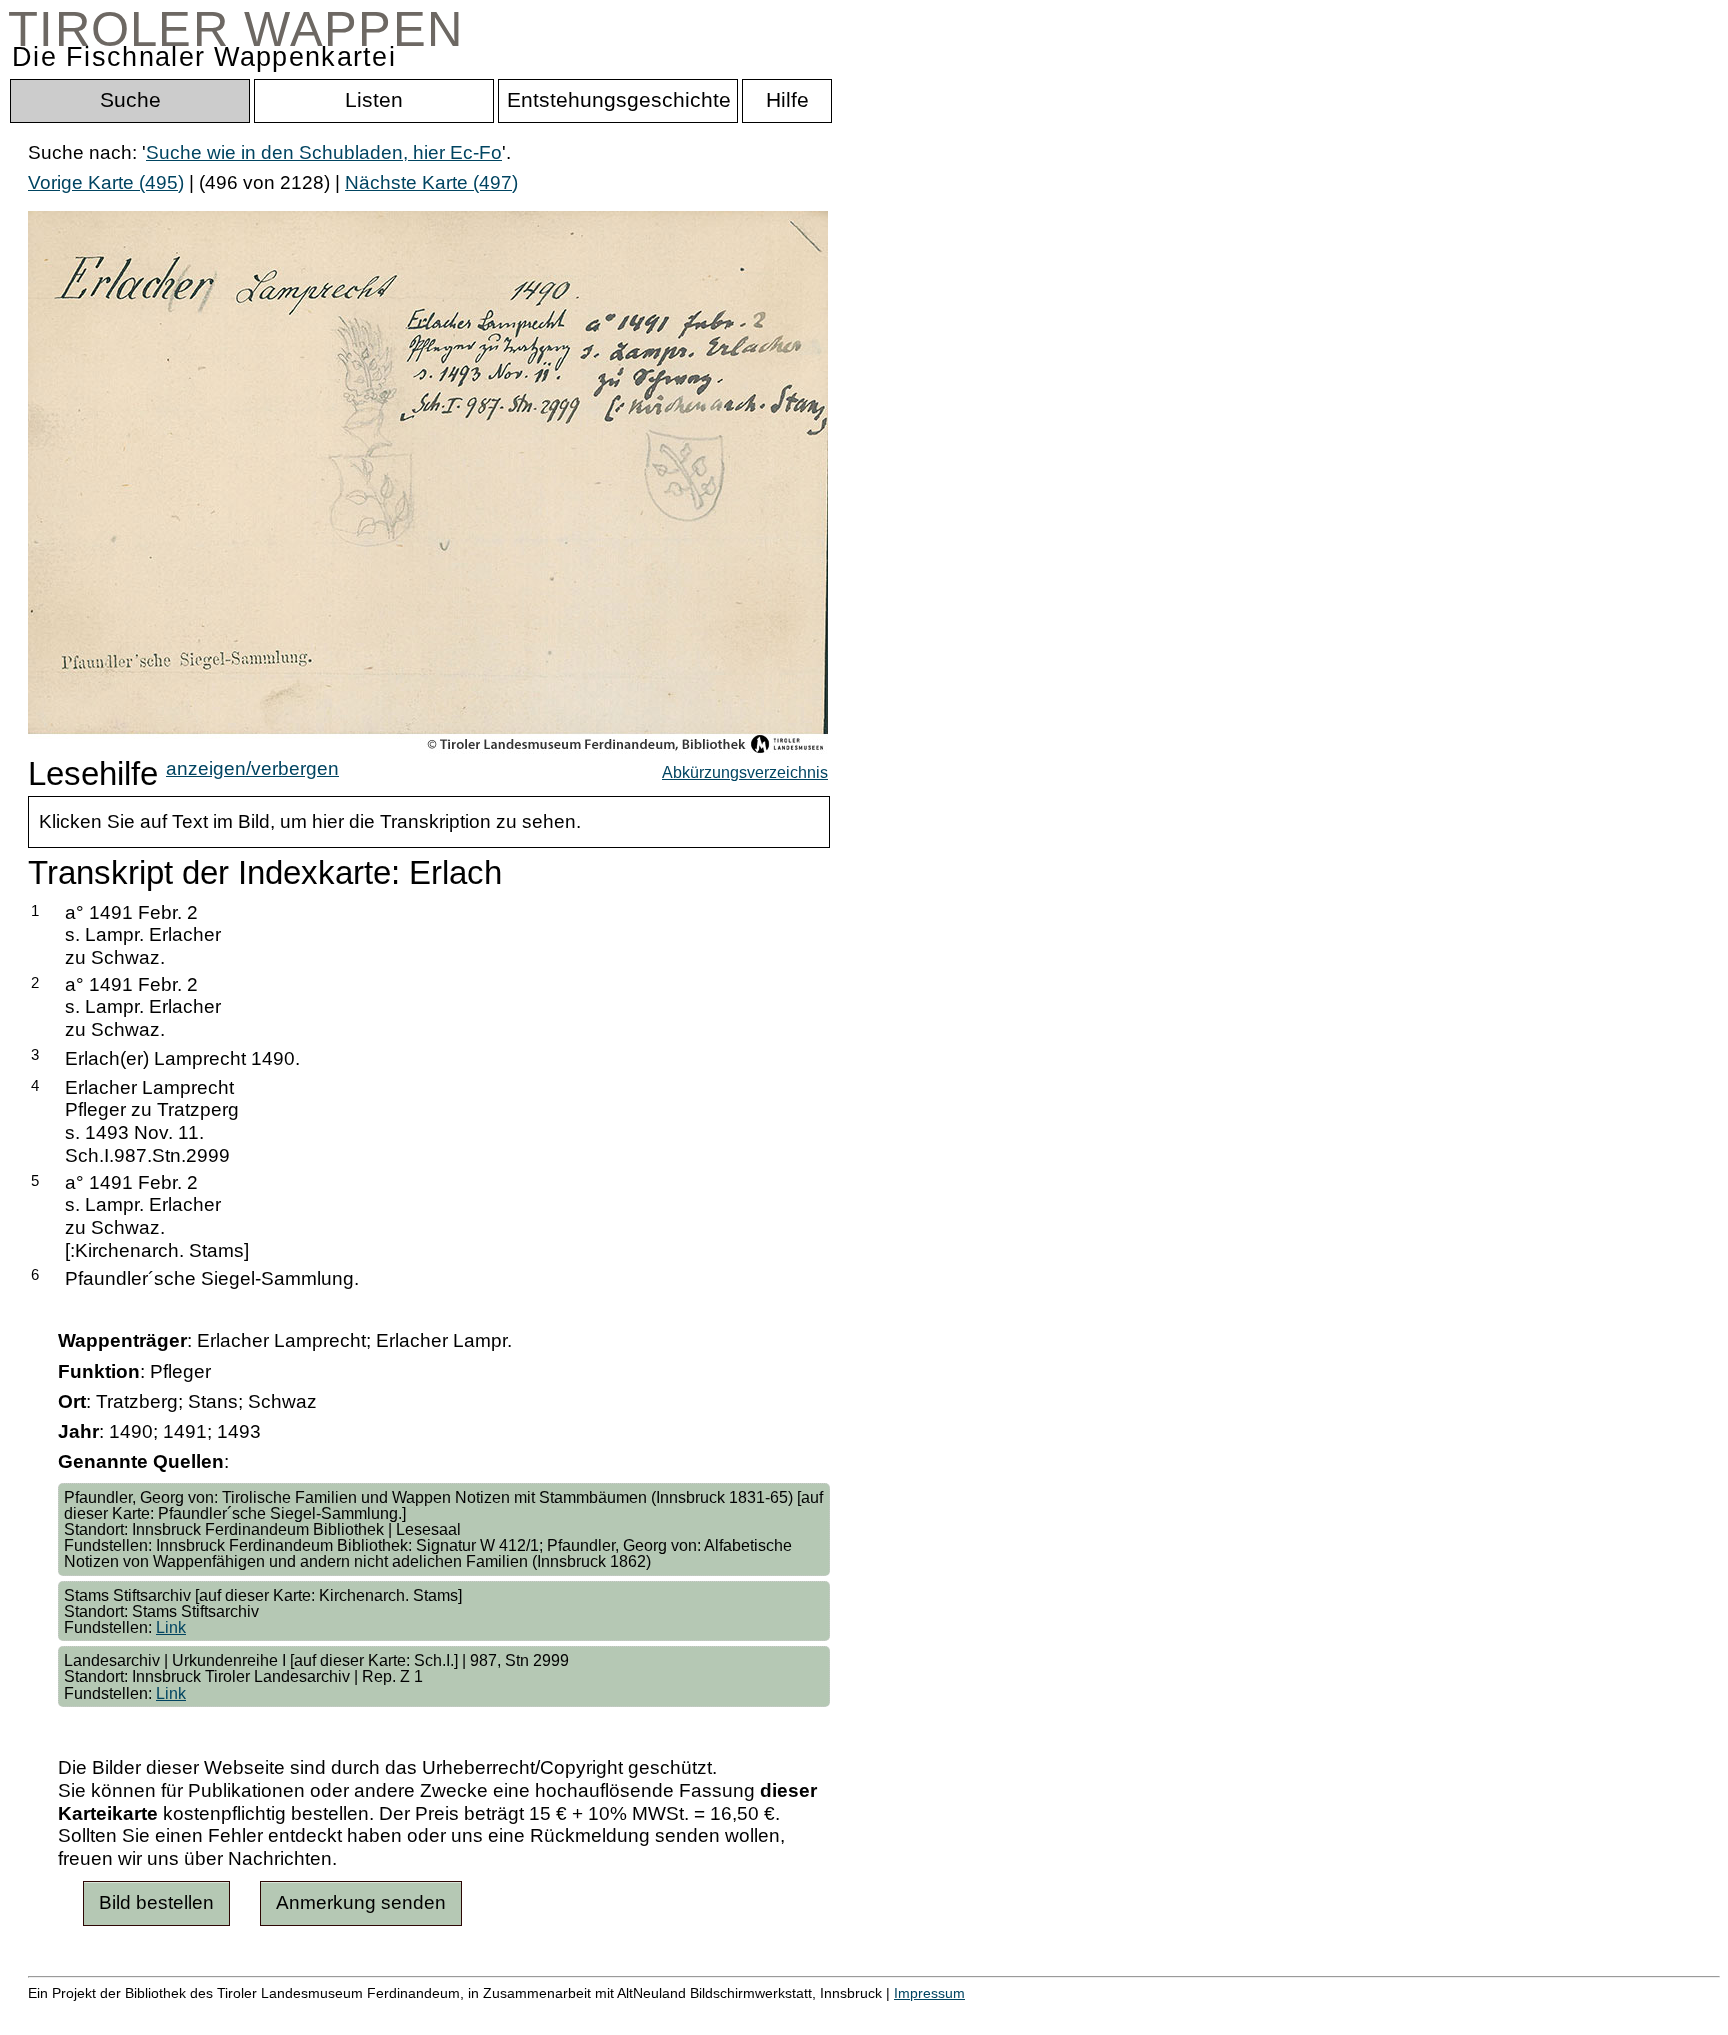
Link (171, 1627)
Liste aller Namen (536, 2014)
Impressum (929, 1993)
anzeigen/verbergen (252, 768)
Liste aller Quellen (703, 2014)
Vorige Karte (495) (106, 182)
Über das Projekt (867, 2014)
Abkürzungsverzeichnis (745, 772)
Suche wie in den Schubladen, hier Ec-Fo (324, 152)
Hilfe (973, 2014)
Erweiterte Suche (101, 2014)
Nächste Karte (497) (431, 182)
